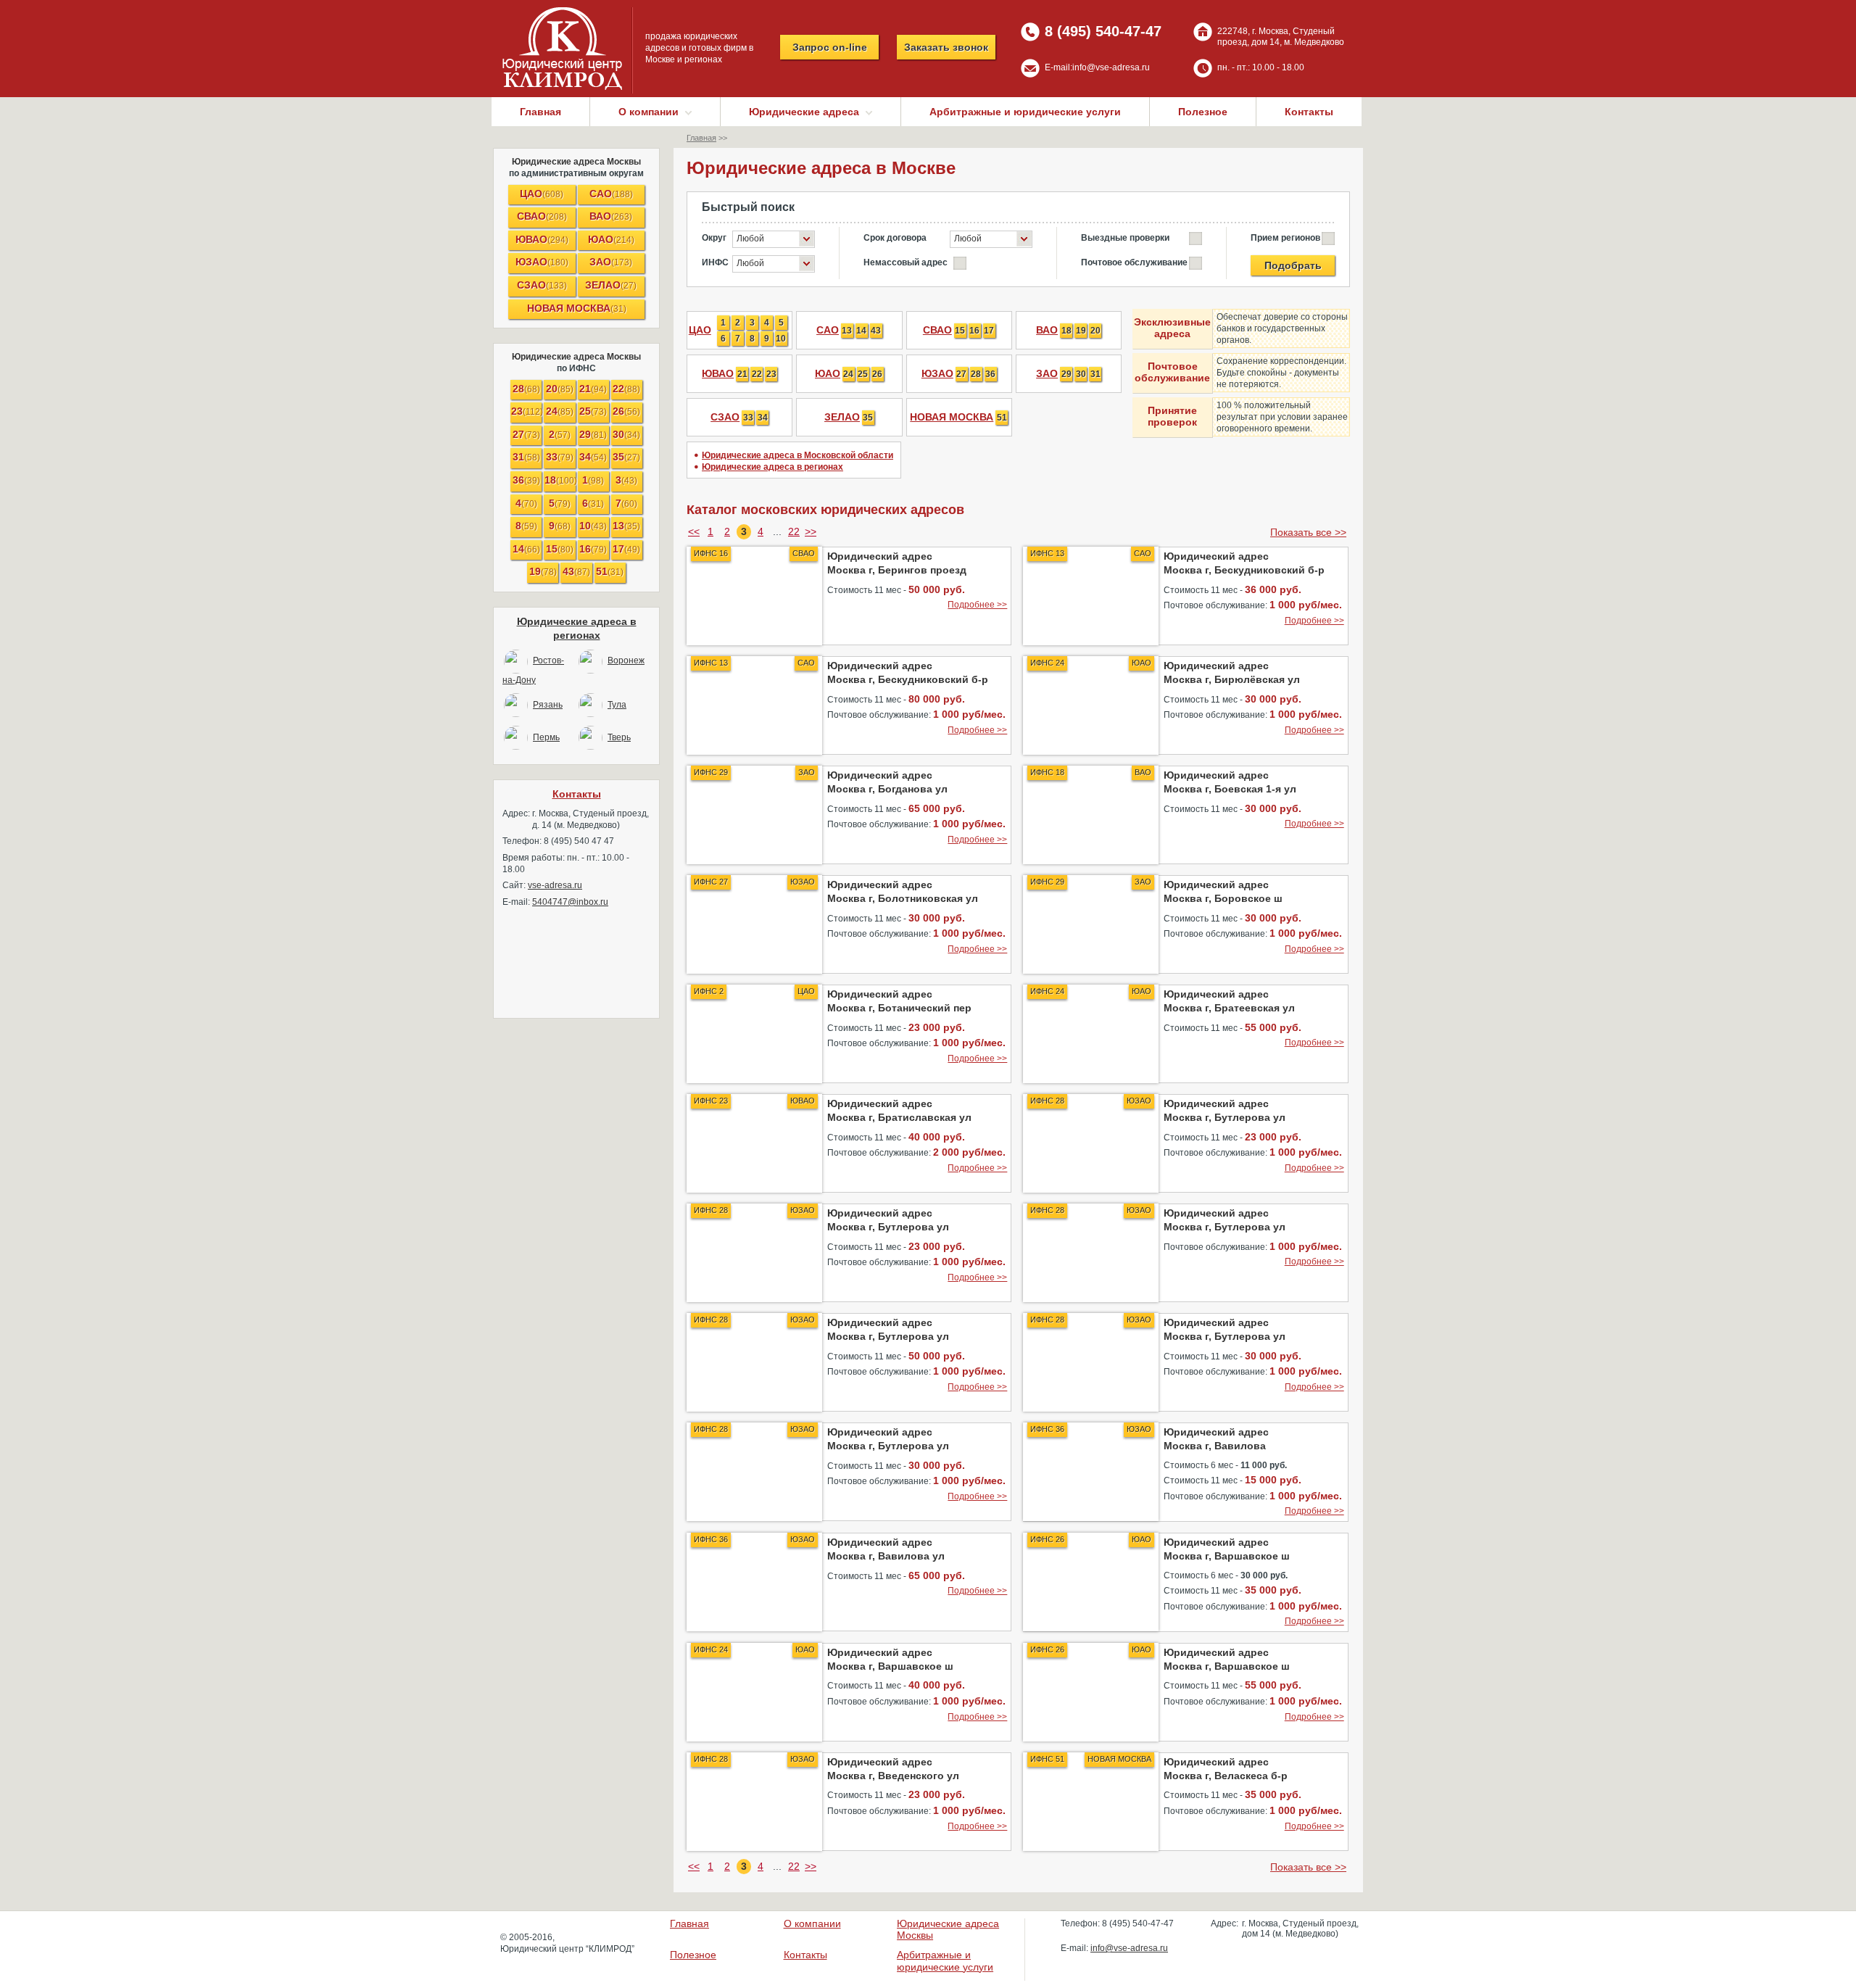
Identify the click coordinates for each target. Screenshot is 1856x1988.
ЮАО (611, 239)
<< (694, 531)
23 (526, 411)
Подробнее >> (977, 605)
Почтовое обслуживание (1134, 262)
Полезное (1203, 112)
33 (560, 457)
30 (626, 434)
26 (626, 411)
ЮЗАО (542, 262)
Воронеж (626, 660)
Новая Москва (577, 308)
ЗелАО (611, 285)
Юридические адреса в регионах (772, 467)
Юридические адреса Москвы (576, 162)
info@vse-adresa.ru (1111, 67)
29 (593, 434)
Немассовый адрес (906, 262)
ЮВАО (542, 239)
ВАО (611, 216)
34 (593, 457)
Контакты (1309, 112)
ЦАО (542, 194)
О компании (812, 1923)
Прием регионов (1285, 238)
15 (560, 549)
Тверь (619, 737)
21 (593, 389)
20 (560, 389)
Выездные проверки (1125, 238)
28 (526, 389)
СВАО (542, 216)
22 (626, 389)
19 (543, 571)
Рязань (548, 705)
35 (626, 457)
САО (611, 194)
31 (526, 457)
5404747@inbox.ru (570, 902)
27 (526, 434)
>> (811, 531)
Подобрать (1293, 265)
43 (576, 571)
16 (593, 549)
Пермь (546, 737)
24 (560, 411)
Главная (540, 112)
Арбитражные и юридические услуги (1025, 112)
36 (526, 480)
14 (526, 549)
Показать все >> (1308, 533)
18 (560, 480)
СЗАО (542, 285)
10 (593, 526)
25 (593, 411)
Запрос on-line (830, 47)
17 (626, 549)
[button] (774, 239)
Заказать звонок (946, 47)
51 (610, 571)
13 (626, 526)
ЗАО (611, 262)
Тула (617, 705)
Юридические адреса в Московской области (797, 455)
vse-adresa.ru (555, 885)
